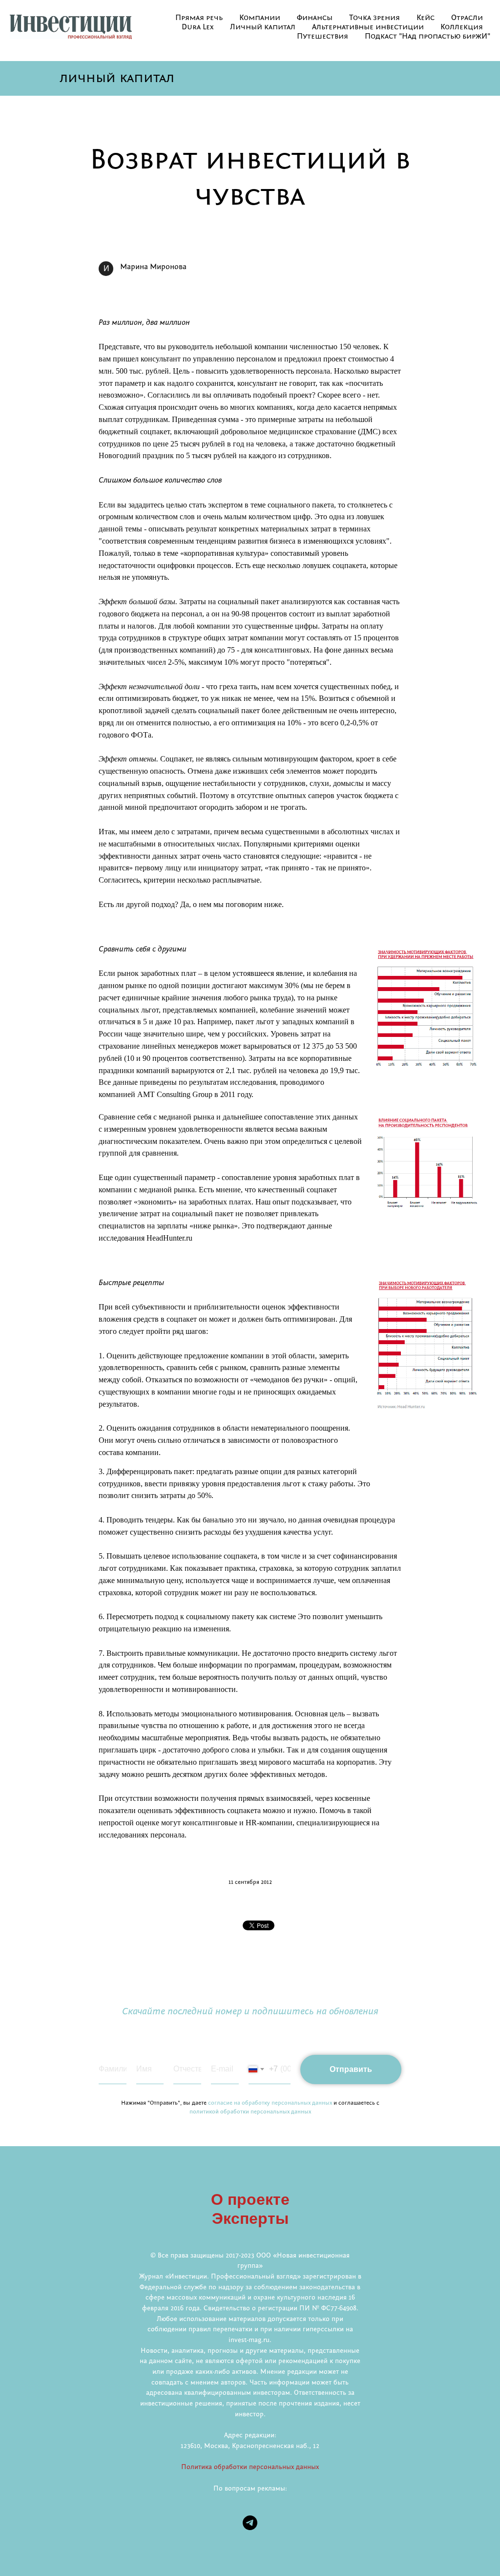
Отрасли (467, 18)
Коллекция (462, 27)
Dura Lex (198, 27)
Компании (260, 18)
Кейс (426, 18)
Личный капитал (263, 27)
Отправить (351, 2069)
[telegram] (250, 2523)
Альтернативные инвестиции (368, 27)
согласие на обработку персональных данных (270, 2103)
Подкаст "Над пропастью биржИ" (427, 37)
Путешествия (323, 37)
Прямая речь (199, 18)
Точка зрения (375, 18)
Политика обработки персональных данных (250, 2467)
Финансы (315, 18)
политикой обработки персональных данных (250, 2112)
